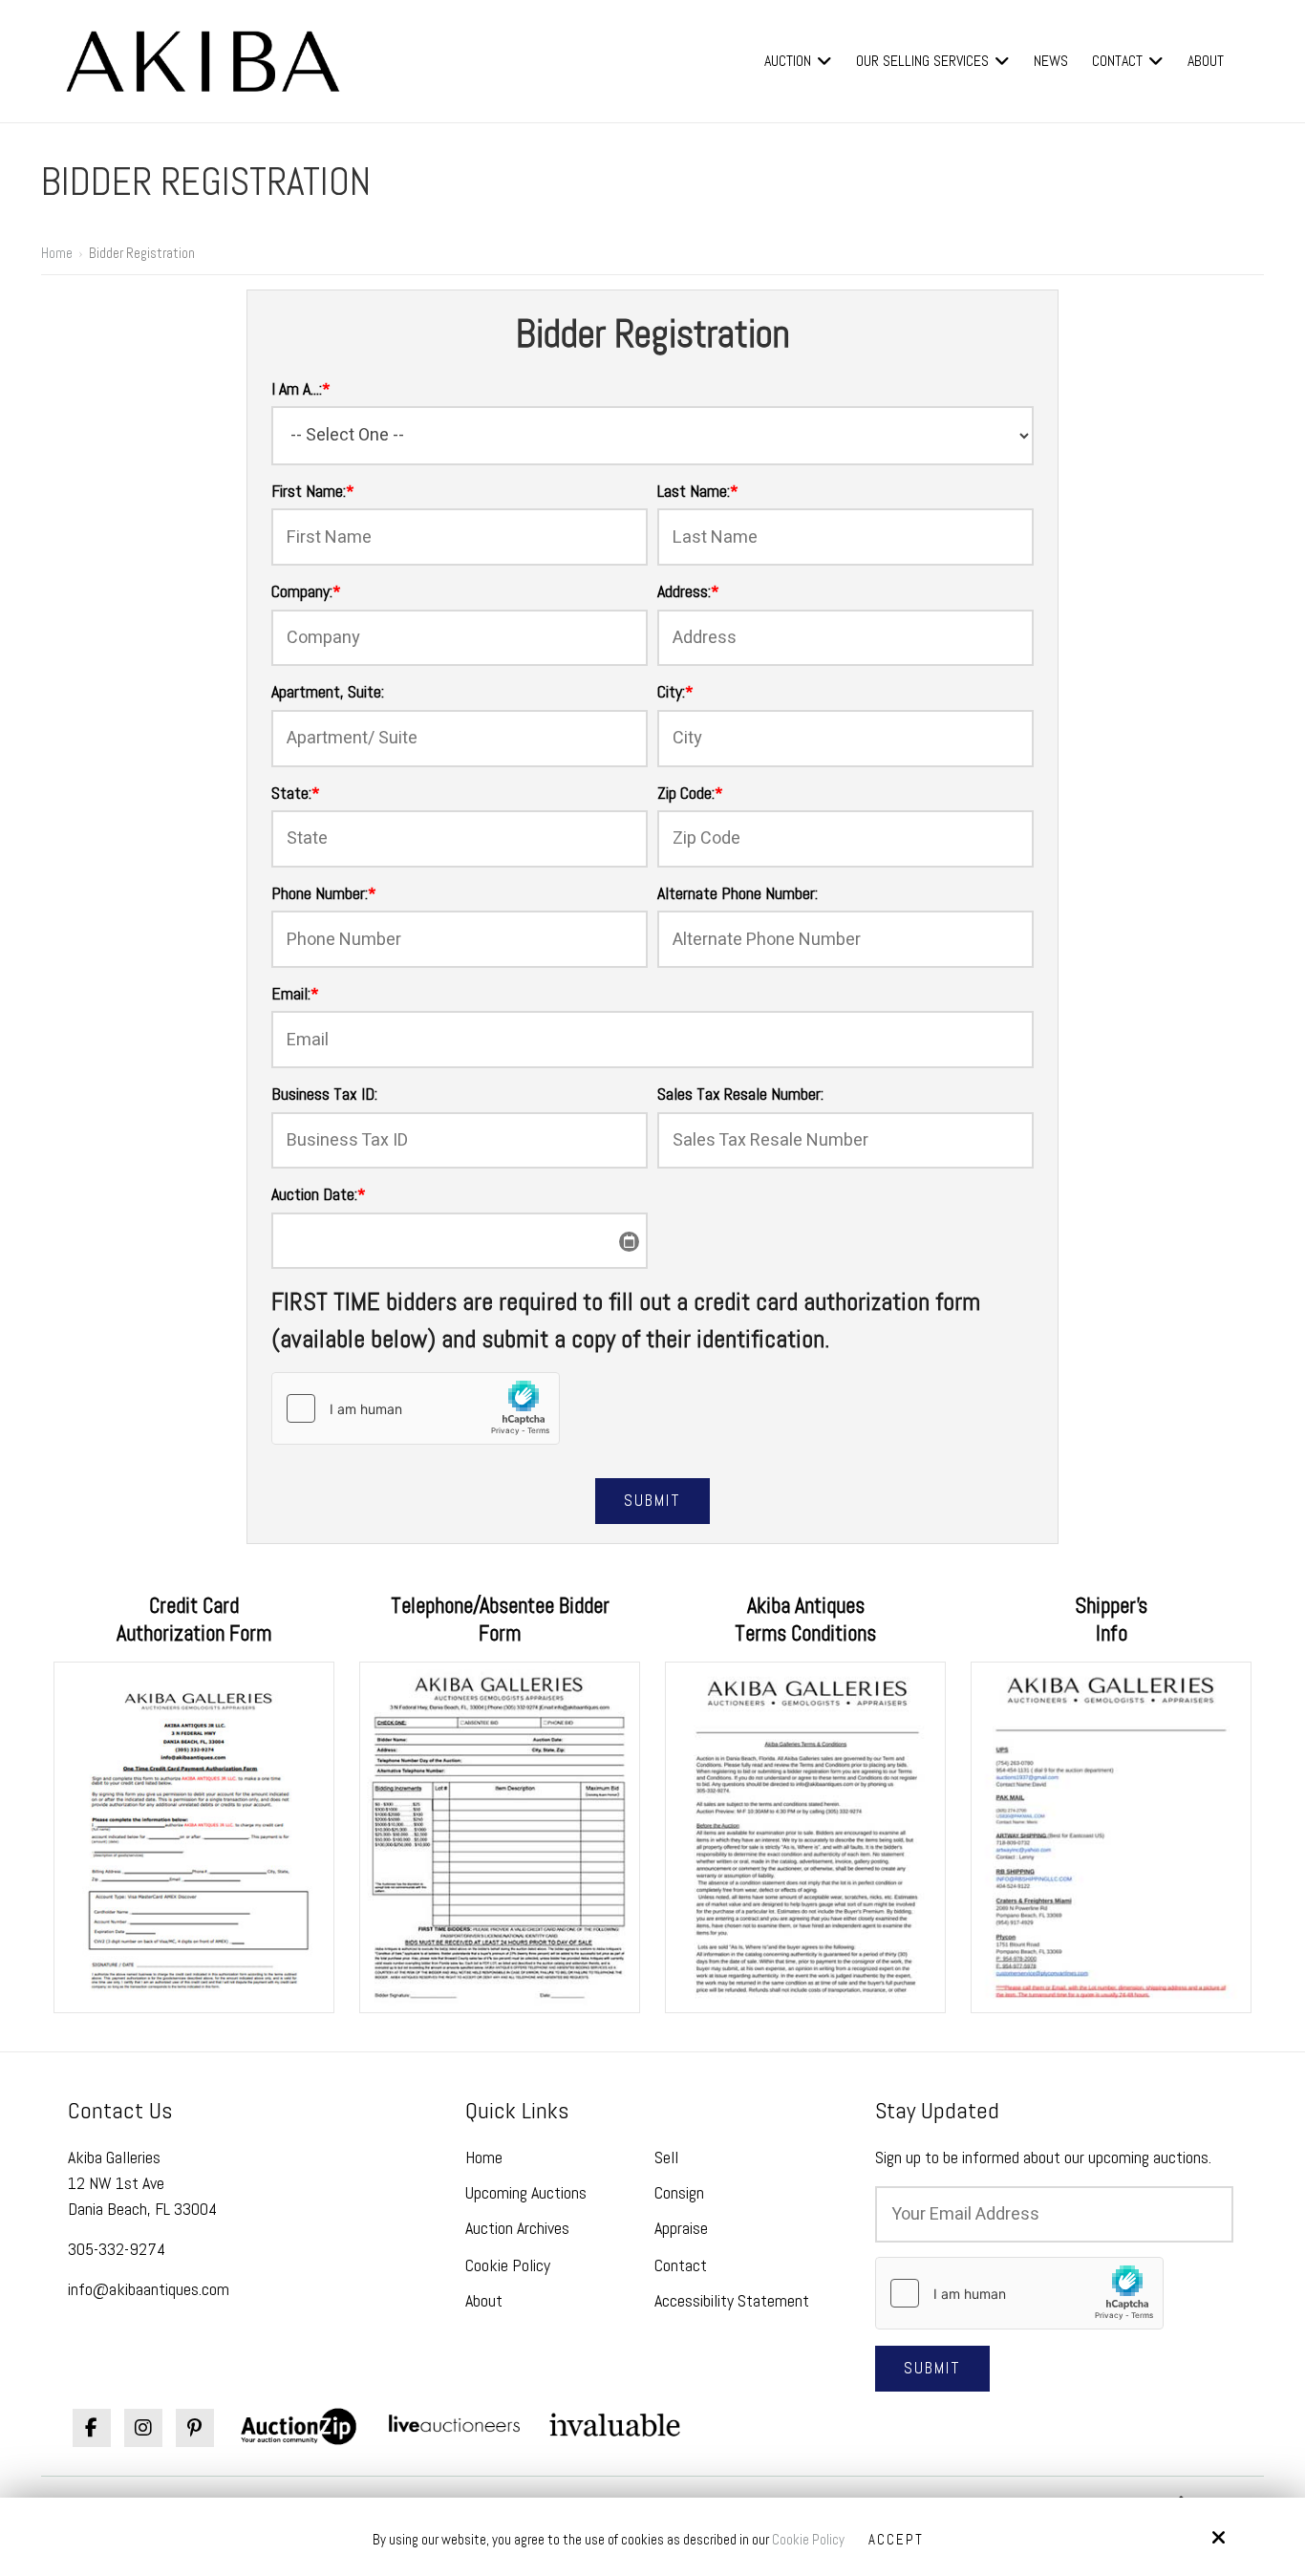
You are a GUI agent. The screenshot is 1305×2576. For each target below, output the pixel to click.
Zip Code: (690, 793)
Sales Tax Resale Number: (740, 1094)
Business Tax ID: (324, 1094)
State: (296, 793)
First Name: (313, 491)
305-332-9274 (117, 2249)
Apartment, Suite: (328, 691)
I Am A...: (301, 388)
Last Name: (698, 491)
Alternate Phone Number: (738, 893)
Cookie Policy (808, 2540)
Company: (306, 591)
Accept (896, 2539)
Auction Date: (319, 1194)
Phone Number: (324, 893)
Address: (688, 591)
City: (675, 691)
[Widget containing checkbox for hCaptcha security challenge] (416, 1408)
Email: (295, 993)
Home (57, 253)
